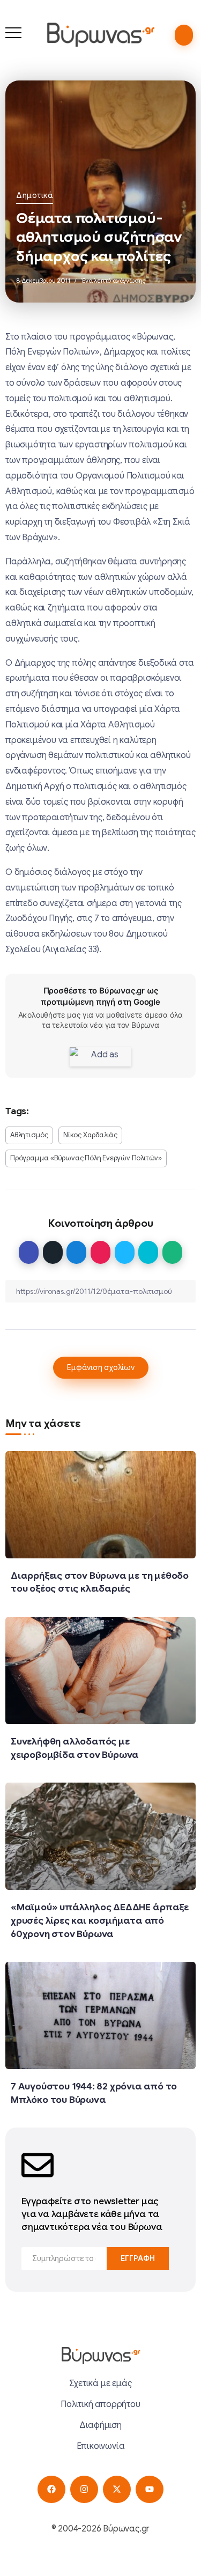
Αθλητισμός (29, 1135)
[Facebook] (51, 2489)
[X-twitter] (117, 2489)
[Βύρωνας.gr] (100, 34)
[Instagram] (84, 2489)
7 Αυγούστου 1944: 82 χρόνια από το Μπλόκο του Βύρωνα (94, 2093)
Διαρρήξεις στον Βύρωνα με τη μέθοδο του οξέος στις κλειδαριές (100, 1582)
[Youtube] (149, 2489)
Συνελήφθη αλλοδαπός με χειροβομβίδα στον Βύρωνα (75, 1748)
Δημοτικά (35, 195)
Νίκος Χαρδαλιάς (90, 1135)
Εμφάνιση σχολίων (101, 1367)
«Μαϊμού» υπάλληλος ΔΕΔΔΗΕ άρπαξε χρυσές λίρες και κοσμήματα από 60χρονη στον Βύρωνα (100, 1920)
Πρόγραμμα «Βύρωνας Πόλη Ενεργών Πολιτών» (86, 1158)
